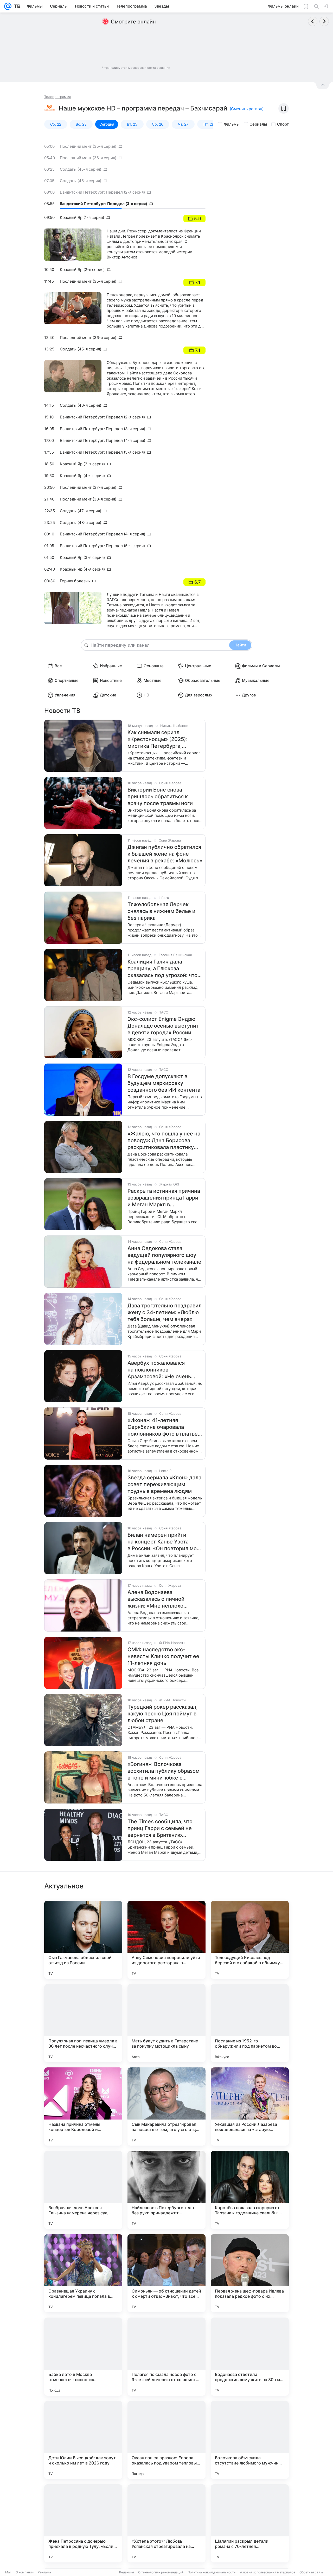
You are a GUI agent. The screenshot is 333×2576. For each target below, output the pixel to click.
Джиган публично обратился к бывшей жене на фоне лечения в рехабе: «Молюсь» (165, 854)
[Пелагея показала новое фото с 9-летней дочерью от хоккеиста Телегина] (166, 2357)
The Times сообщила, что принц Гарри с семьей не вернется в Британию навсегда (160, 1828)
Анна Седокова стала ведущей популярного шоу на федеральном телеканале (164, 1255)
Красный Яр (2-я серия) (82, 270)
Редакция (127, 2572)
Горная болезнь (75, 581)
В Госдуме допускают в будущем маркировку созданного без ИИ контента (164, 1083)
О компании (25, 2572)
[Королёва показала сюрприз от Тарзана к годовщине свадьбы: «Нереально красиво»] (250, 2190)
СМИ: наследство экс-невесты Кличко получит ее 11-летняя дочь (163, 1656)
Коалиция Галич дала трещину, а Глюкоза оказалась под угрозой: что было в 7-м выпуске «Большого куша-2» (162, 969)
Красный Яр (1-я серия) (82, 217)
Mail (8, 2572)
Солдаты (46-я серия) (81, 181)
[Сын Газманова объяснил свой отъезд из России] (83, 1940)
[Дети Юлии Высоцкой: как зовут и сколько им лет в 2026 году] (83, 2440)
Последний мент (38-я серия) (88, 499)
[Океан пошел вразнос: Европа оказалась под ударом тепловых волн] (166, 2440)
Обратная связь (312, 2572)
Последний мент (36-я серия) (88, 158)
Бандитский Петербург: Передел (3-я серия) (103, 204)
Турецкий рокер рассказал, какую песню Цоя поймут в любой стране (163, 1714)
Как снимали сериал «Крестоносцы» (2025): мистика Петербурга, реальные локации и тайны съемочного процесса (162, 739)
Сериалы (258, 124)
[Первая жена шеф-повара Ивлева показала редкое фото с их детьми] (250, 2273)
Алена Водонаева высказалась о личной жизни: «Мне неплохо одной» (156, 1599)
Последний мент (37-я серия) (88, 487)
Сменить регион (247, 109)
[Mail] (8, 6)
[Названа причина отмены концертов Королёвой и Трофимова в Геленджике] (83, 2106)
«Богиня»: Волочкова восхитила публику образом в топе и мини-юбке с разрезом (164, 1771)
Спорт (283, 124)
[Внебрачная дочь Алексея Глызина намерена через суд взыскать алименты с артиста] (83, 2190)
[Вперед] (324, 21)
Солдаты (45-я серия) (81, 169)
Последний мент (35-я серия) (88, 146)
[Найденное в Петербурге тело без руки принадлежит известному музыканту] (166, 2190)
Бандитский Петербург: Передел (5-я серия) (102, 452)
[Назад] (313, 21)
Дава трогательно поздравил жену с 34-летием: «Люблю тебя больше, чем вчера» (165, 1312)
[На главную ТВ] (16, 6)
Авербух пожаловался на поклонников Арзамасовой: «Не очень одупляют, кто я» (159, 1370)
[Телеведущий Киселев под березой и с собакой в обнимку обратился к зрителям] (250, 1940)
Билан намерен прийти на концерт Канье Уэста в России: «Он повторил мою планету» (164, 1542)
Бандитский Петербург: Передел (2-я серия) (102, 192)
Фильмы (232, 124)
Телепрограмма (58, 97)
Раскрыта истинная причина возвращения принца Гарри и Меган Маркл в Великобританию (164, 1198)
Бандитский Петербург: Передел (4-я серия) (103, 440)
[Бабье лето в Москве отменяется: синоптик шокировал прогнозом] (83, 2357)
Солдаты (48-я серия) (81, 523)
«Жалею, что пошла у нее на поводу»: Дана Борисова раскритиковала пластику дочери (164, 1141)
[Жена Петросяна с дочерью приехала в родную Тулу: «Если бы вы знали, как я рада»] (83, 2523)
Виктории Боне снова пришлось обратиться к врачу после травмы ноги (160, 796)
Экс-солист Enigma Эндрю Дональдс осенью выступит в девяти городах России (163, 1026)
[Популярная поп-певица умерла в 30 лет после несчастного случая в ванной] (83, 2023)
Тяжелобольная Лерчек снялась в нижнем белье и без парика (161, 911)
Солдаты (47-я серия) (81, 511)
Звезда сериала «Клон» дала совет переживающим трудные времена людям (164, 1484)
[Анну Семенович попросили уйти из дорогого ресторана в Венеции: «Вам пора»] (166, 1940)
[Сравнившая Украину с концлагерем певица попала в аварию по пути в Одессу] (83, 2273)
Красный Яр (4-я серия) (82, 476)
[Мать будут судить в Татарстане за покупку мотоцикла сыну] (166, 2023)
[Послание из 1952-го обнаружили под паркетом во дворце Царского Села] (250, 2023)
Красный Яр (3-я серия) (82, 464)
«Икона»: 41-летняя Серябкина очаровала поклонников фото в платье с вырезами (163, 1427)
